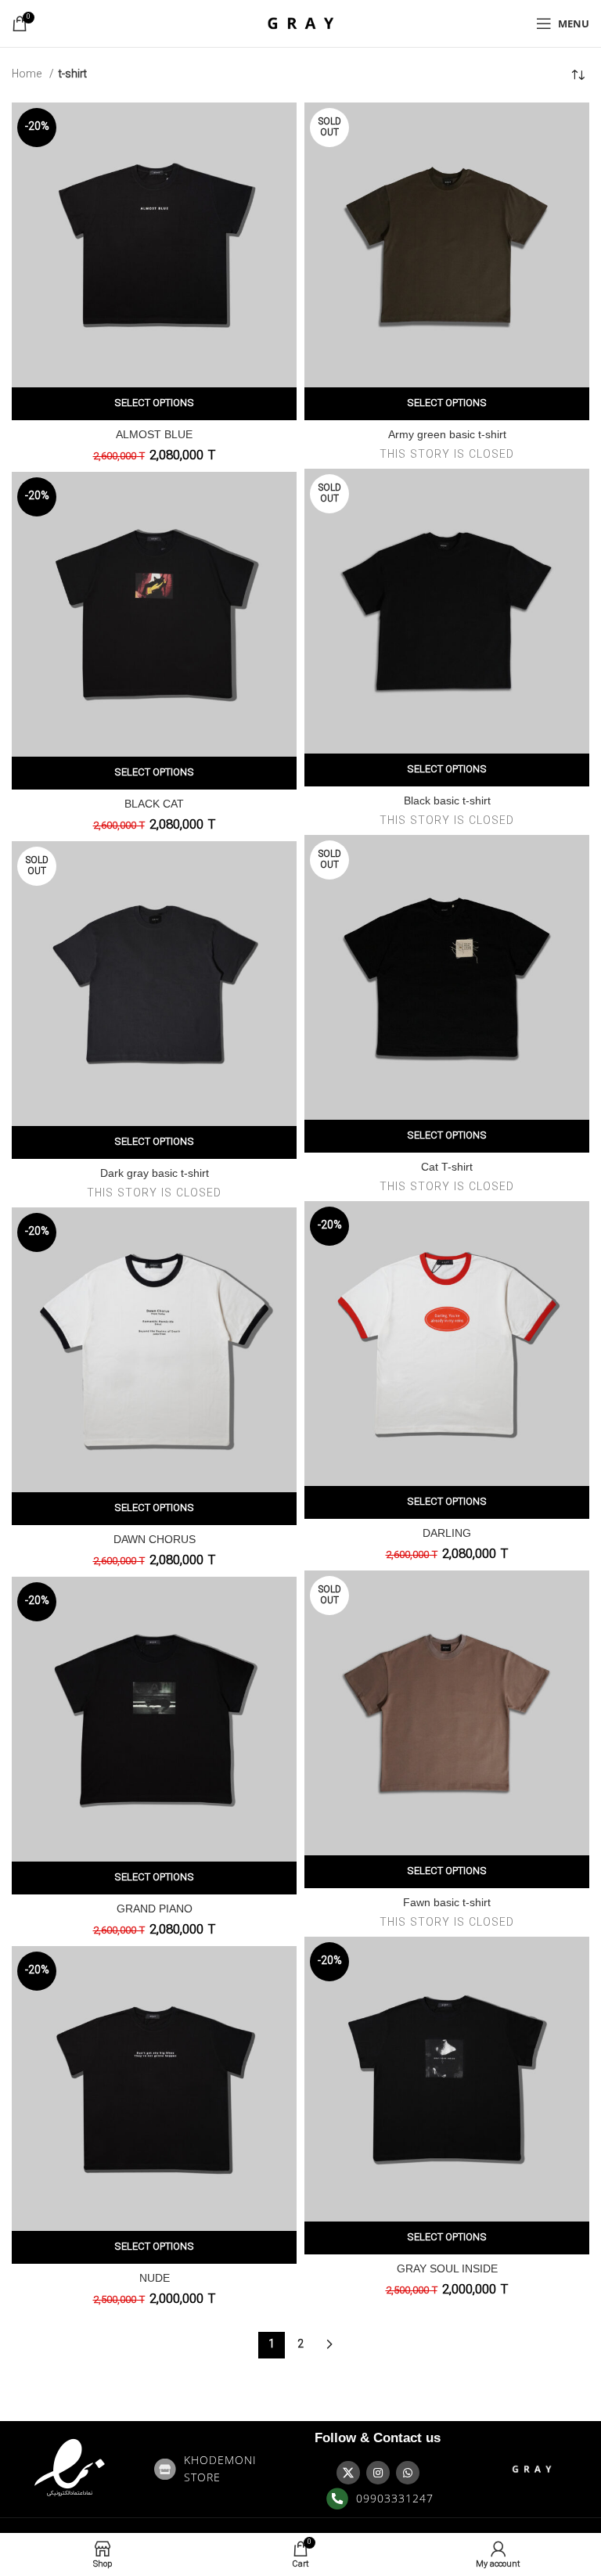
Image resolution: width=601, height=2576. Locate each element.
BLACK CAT (154, 804)
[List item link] (223, 2469)
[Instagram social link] (378, 2473)
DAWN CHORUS (155, 1539)
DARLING (447, 1533)
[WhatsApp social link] (408, 2473)
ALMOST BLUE (154, 434)
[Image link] (70, 2468)
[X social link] (348, 2473)
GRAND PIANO (155, 1909)
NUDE (155, 2278)
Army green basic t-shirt (447, 434)
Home (29, 75)
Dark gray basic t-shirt (155, 1173)
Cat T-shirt (447, 1167)
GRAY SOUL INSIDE (447, 2268)
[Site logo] (300, 23)
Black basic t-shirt (447, 801)
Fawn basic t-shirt (447, 1902)
